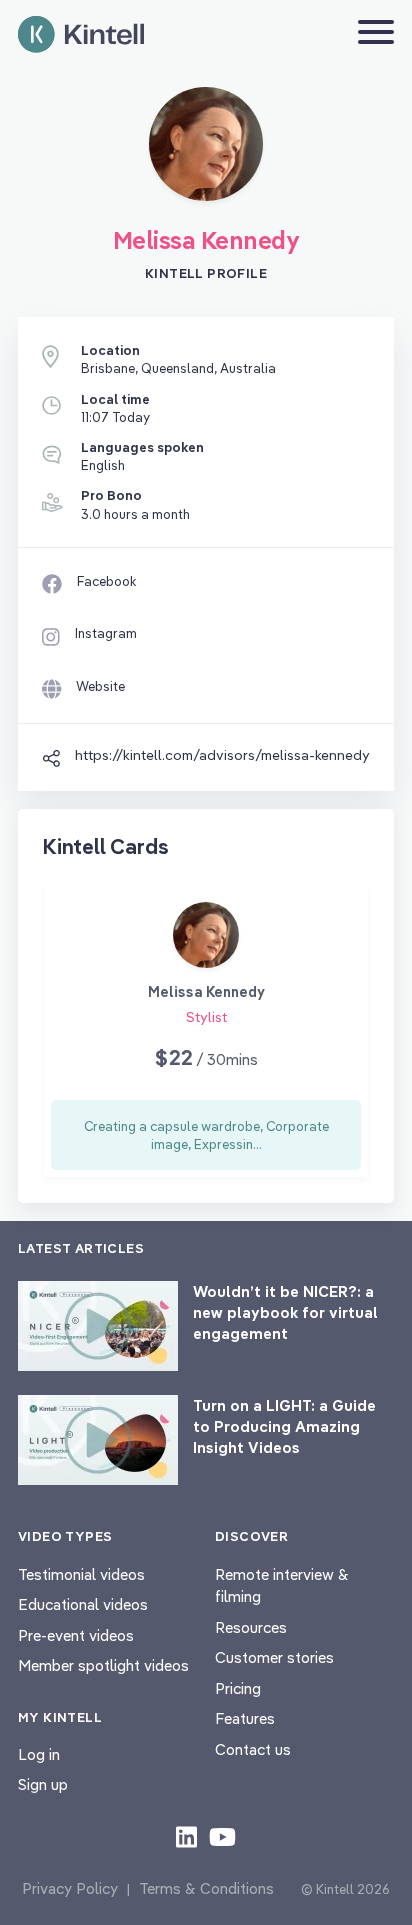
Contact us (253, 1749)
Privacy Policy (70, 1888)
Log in (39, 1754)
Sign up (43, 1784)
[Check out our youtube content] (222, 1836)
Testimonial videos (81, 1574)
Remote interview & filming (282, 1586)
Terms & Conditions (206, 1888)
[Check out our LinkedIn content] (186, 1836)
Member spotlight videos (103, 1665)
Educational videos (83, 1604)
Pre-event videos (76, 1635)
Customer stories (274, 1657)
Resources (251, 1627)
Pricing (238, 1688)
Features (245, 1718)
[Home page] (81, 34)
